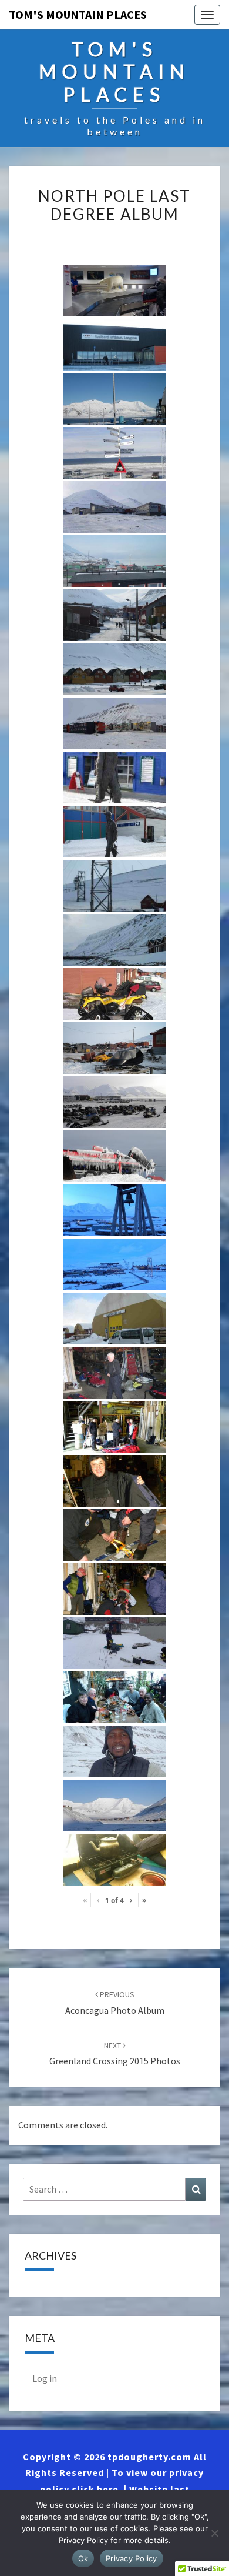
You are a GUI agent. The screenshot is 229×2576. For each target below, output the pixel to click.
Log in (45, 2378)
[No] (214, 2533)
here (108, 2489)
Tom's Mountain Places (78, 14)
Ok (83, 2558)
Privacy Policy (132, 2558)
